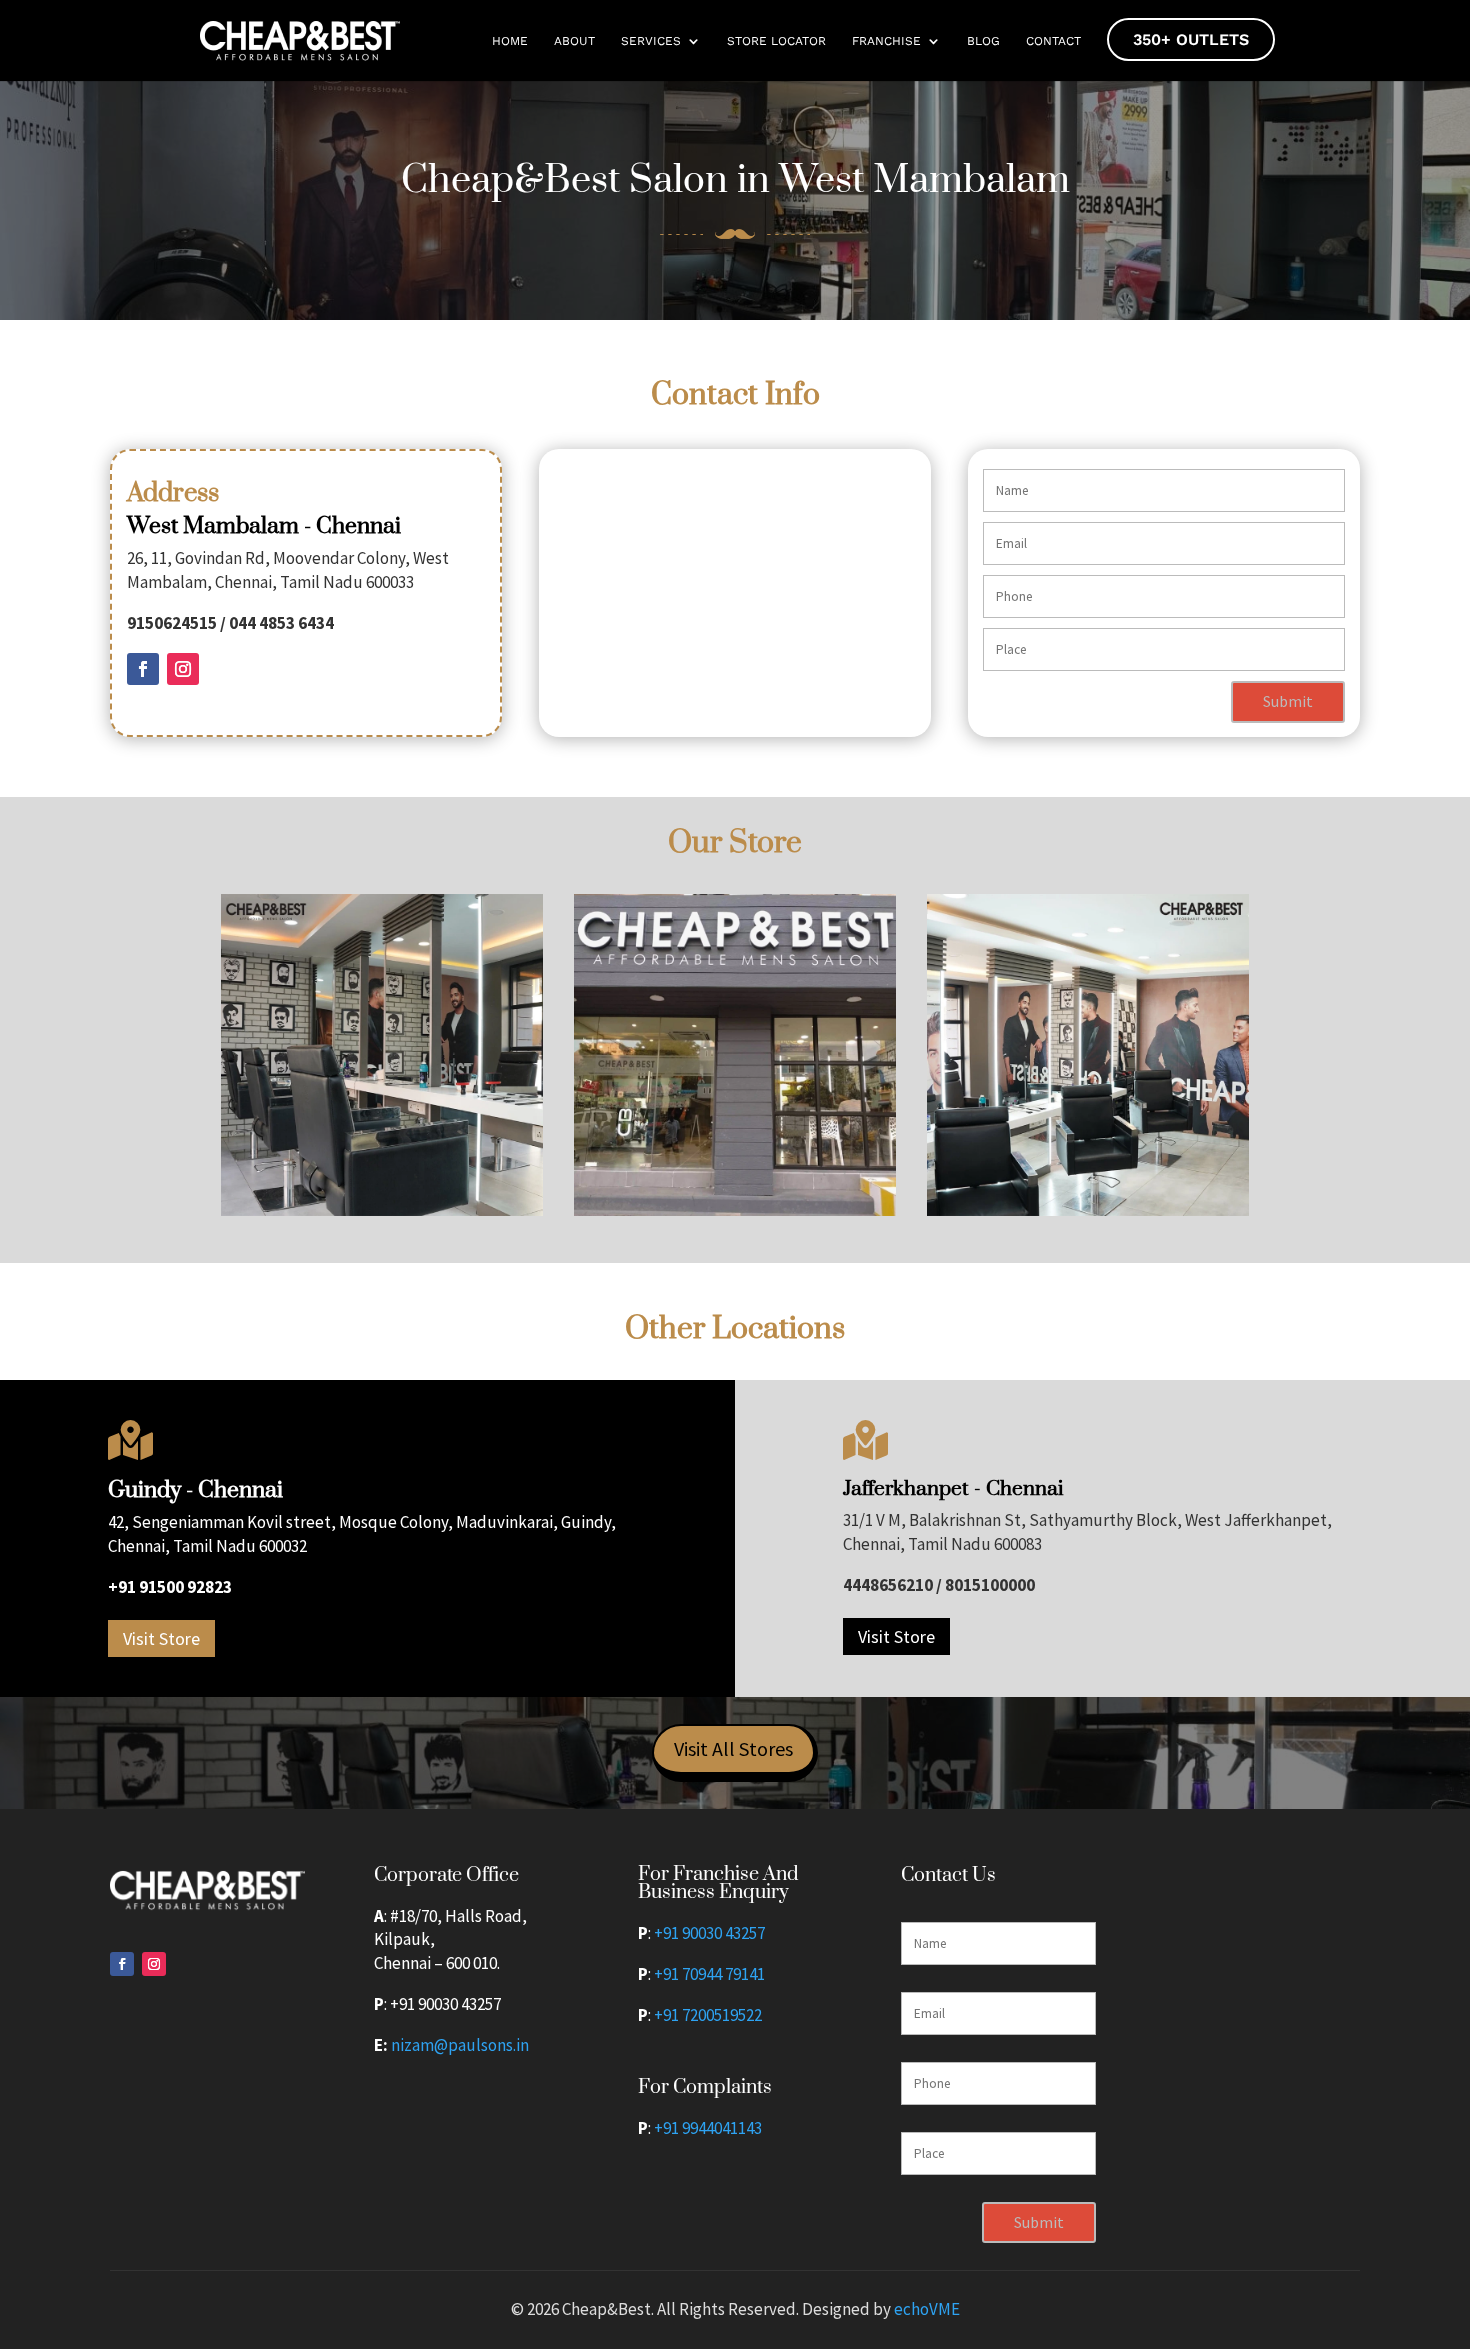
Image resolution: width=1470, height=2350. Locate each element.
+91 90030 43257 (709, 1933)
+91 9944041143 (708, 2128)
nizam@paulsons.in (460, 2045)
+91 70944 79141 (709, 1974)
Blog (983, 41)
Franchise (886, 41)
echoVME (927, 2309)
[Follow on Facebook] (143, 669)
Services (651, 41)
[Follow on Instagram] (183, 669)
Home (510, 41)
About (574, 41)
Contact (1053, 41)
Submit (1288, 701)
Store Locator (776, 41)
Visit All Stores (733, 1748)
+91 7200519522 (708, 2015)
